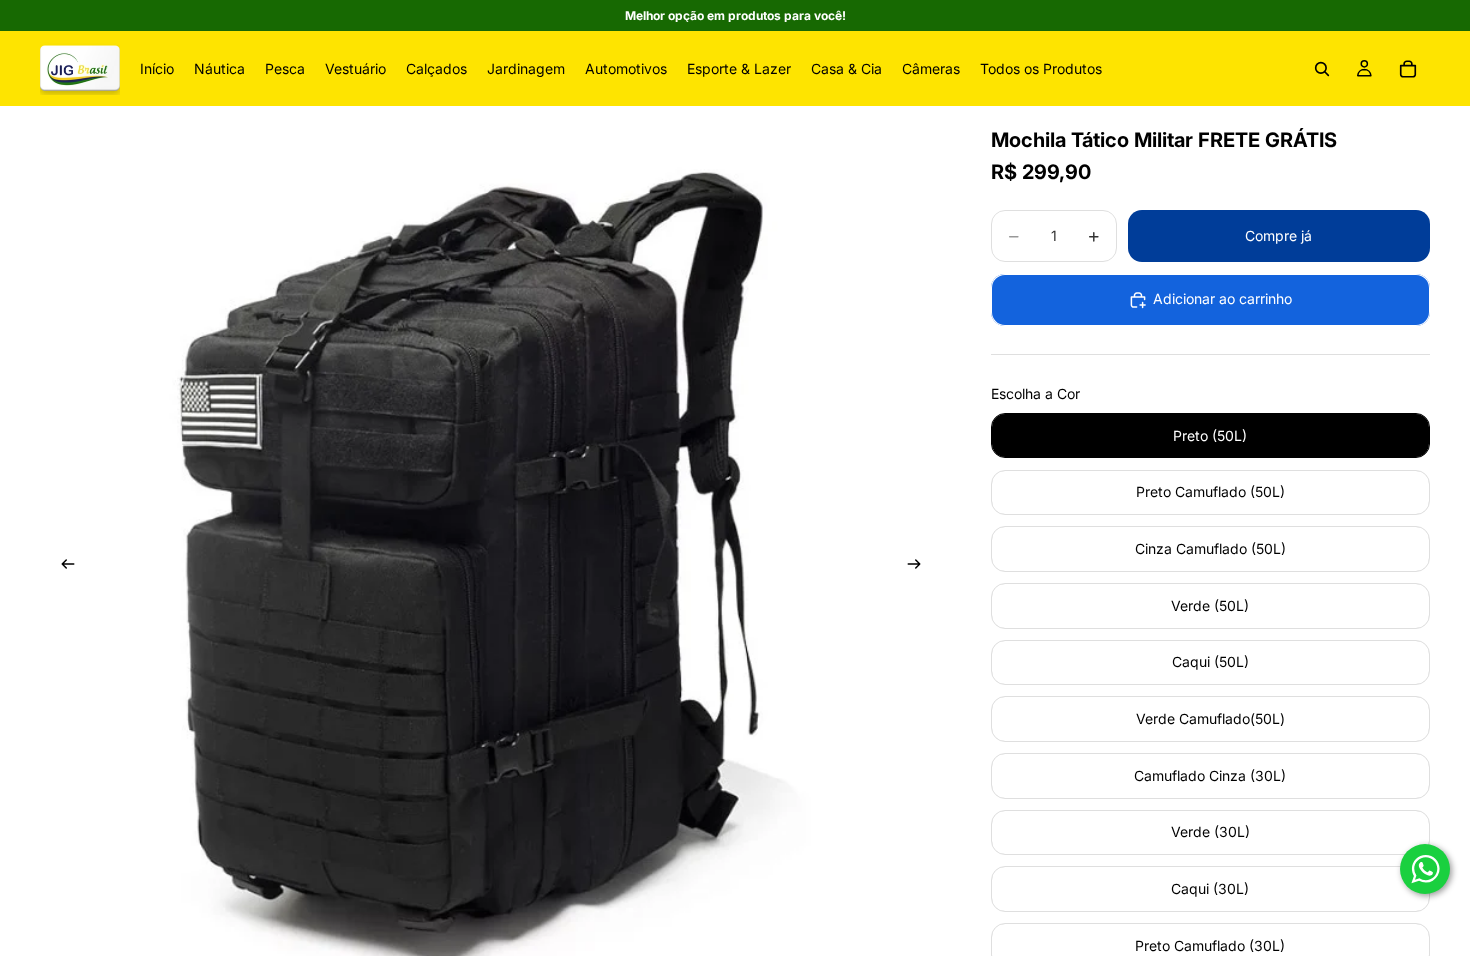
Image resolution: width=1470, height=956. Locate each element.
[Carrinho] (1408, 69)
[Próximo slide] (921, 567)
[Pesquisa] (1322, 69)
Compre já (1278, 235)
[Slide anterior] (62, 567)
